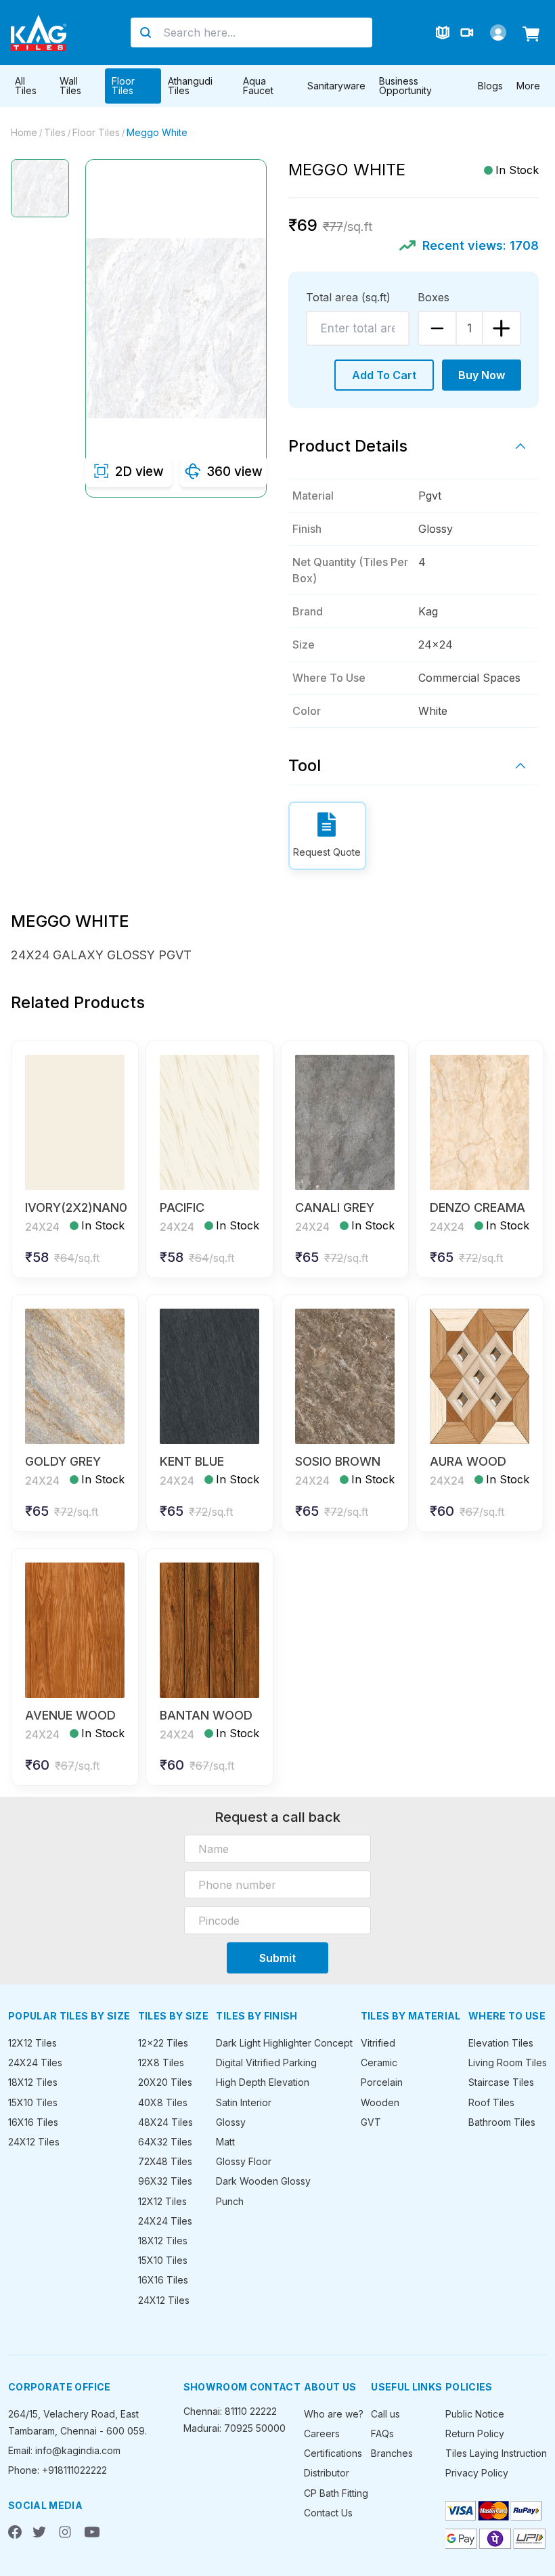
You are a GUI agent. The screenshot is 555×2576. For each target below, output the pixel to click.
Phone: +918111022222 (58, 2470)
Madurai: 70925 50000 (235, 2428)
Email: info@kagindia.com (64, 2450)
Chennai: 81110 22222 (230, 2411)
